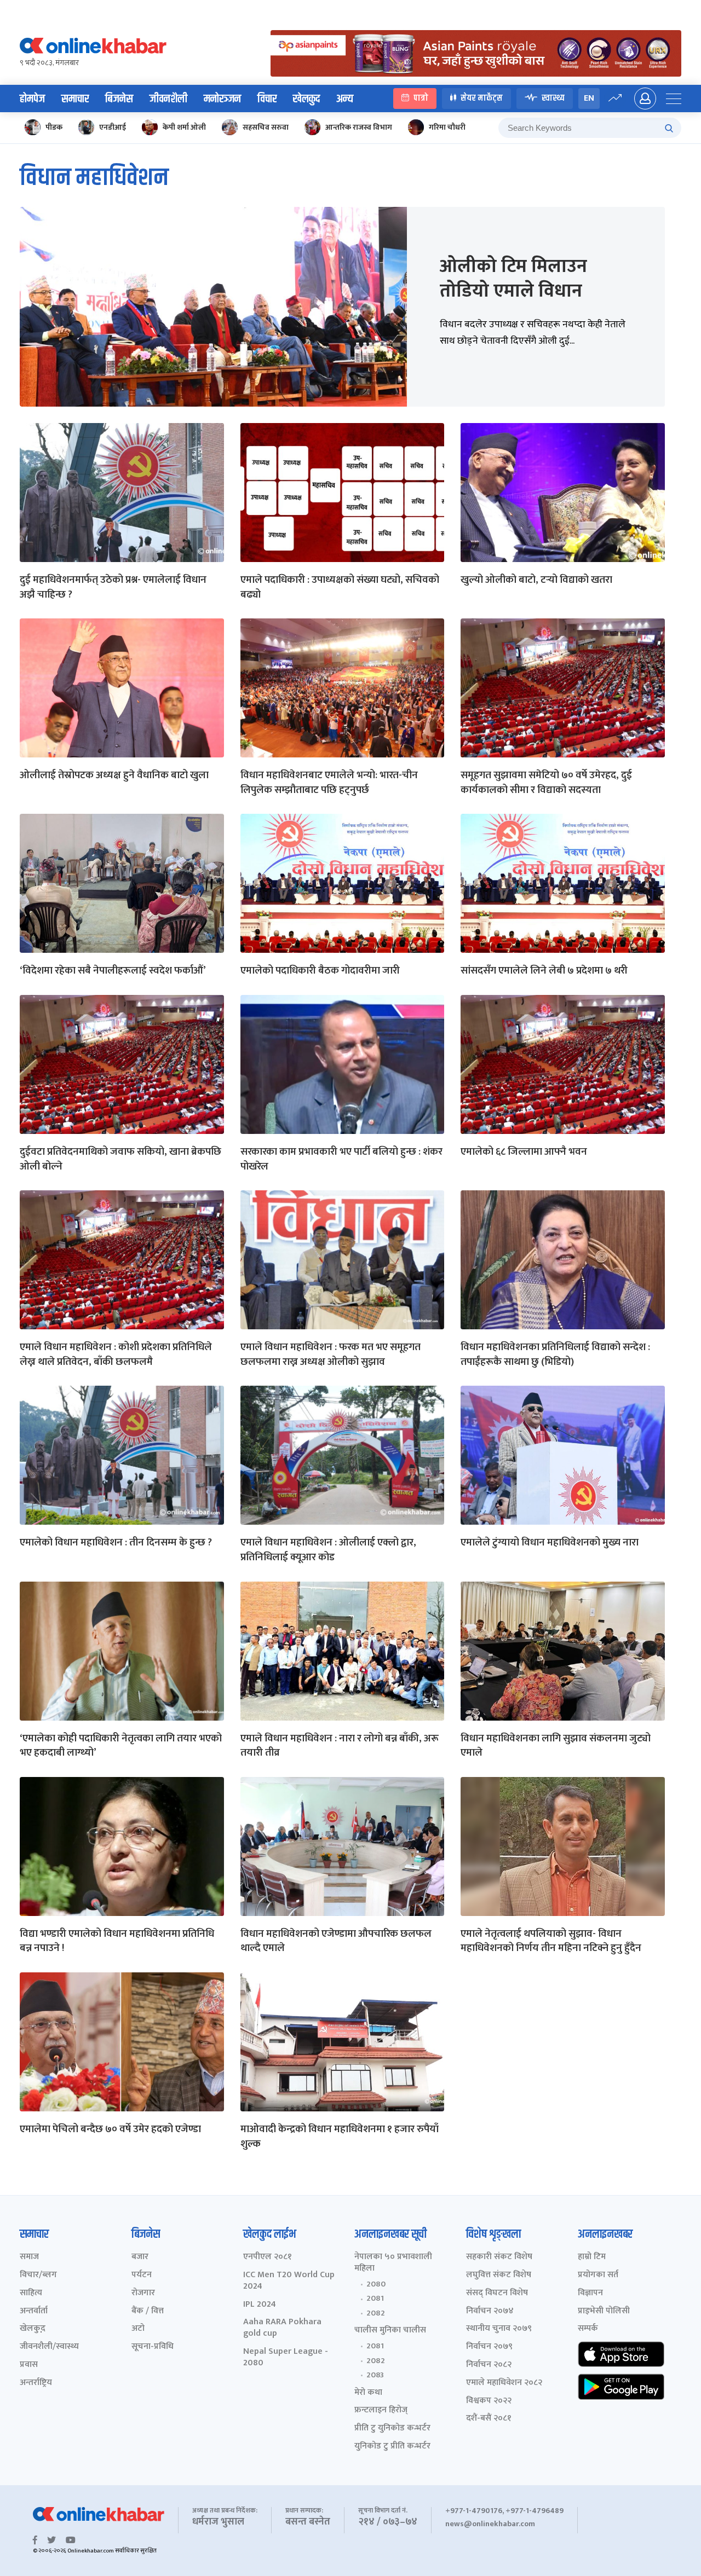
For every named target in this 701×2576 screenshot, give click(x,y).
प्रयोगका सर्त (598, 2275)
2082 (376, 2313)
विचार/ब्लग (38, 2275)
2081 (375, 2299)
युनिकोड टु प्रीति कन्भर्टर (392, 2447)
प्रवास (29, 2365)
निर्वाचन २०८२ (489, 2365)
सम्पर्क (588, 2329)
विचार (267, 99)
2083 (375, 2375)
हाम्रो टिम (592, 2257)
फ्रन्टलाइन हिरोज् (381, 2410)
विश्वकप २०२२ (489, 2401)
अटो (138, 2329)
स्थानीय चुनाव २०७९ (499, 2329)
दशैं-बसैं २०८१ (489, 2419)
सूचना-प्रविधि (153, 2347)
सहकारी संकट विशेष (499, 2257)
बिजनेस (119, 99)
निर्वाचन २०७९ (489, 2347)
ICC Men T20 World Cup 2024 (289, 2281)
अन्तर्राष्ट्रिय (36, 2383)
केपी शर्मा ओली (184, 127)
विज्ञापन (590, 2293)
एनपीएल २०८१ (268, 2257)
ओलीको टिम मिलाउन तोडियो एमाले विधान (513, 279)
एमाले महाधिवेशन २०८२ (504, 2383)
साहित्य (31, 2293)
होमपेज (32, 99)
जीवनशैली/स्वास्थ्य (49, 2347)
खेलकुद (306, 99)
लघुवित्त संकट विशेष (499, 2275)
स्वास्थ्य (553, 98)
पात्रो (421, 98)
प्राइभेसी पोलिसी (604, 2311)
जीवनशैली (168, 99)
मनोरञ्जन (222, 99)
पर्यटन (142, 2275)
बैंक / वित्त (148, 2311)
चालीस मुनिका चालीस (390, 2331)
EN (589, 98)
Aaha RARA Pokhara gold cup (282, 2328)
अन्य (345, 99)
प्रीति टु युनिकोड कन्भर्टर (392, 2429)
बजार (140, 2257)
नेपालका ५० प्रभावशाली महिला (393, 2263)
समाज (29, 2257)
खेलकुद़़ (33, 2329)
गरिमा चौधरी (447, 127)
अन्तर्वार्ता (34, 2311)
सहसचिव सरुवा (266, 127)
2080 (376, 2284)
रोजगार (143, 2293)
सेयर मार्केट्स (482, 98)
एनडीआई (113, 127)
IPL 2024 (260, 2305)
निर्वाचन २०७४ (490, 2311)
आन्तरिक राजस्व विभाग (359, 127)
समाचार (75, 99)
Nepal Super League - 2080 (286, 2358)
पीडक (54, 127)
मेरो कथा (368, 2393)
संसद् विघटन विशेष (497, 2293)
